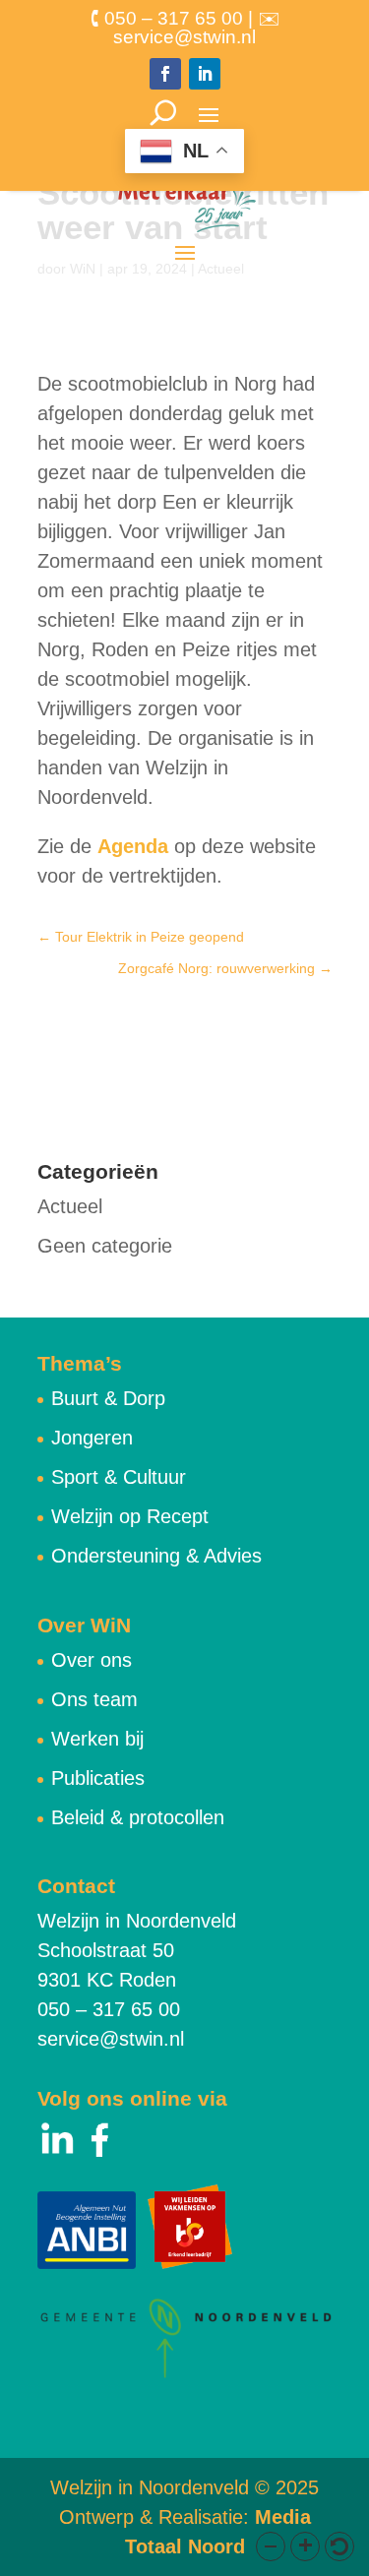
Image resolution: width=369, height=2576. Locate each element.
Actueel (70, 1206)
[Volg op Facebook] (165, 74)
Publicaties (98, 1778)
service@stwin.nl (111, 2039)
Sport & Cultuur (119, 1477)
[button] (271, 2546)
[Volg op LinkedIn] (205, 74)
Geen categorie (105, 1246)
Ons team (94, 1699)
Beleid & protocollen (138, 1817)
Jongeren (92, 1438)
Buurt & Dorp (108, 1398)
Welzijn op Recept (130, 1516)
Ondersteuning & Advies (156, 1556)
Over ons (92, 1660)
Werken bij (97, 1739)
